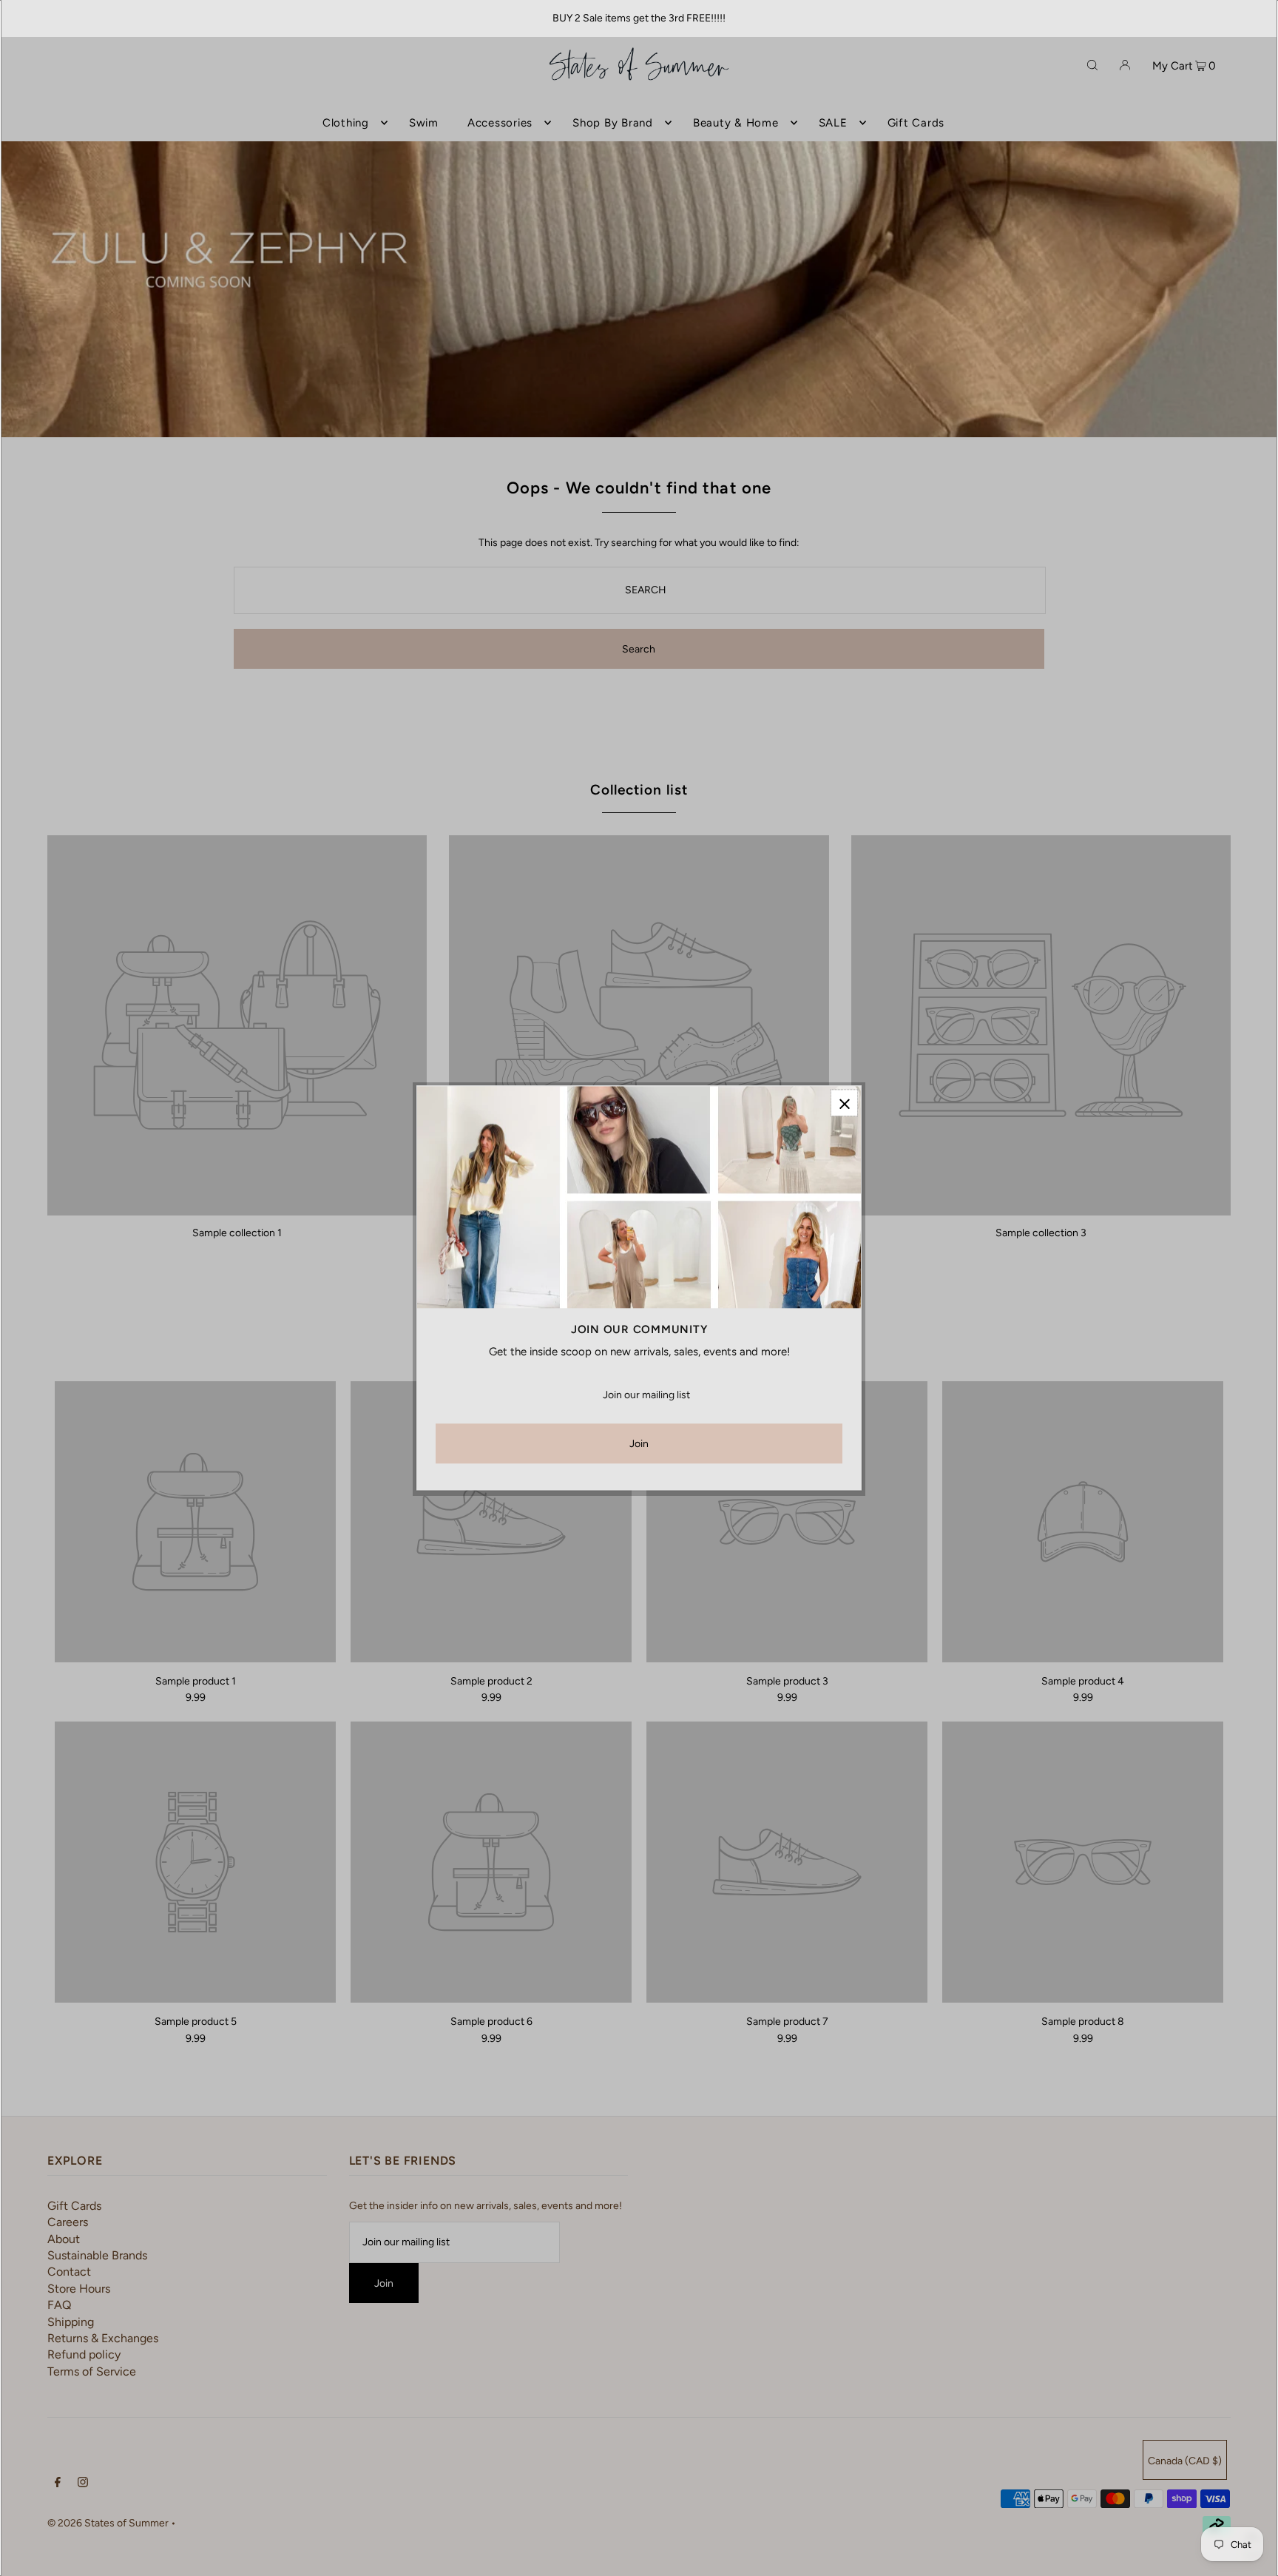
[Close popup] (844, 1103)
